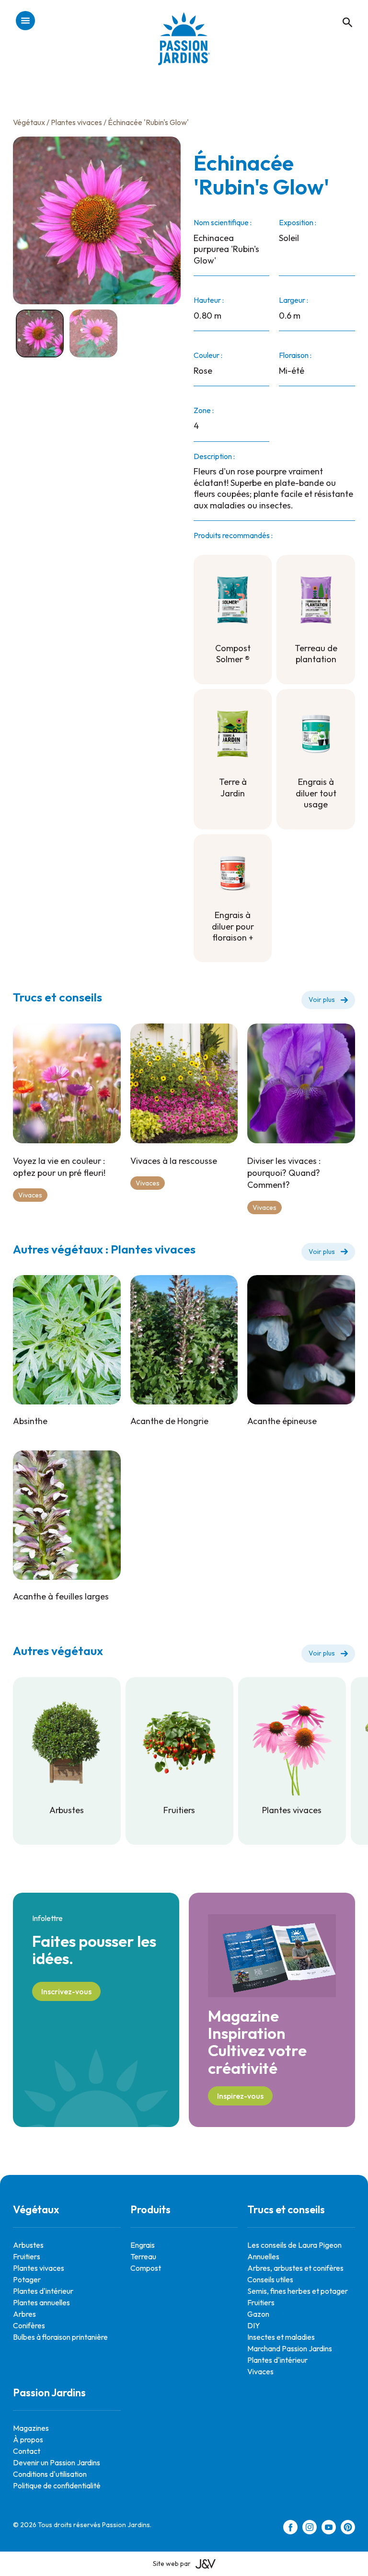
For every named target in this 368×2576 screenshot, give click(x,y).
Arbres (24, 2314)
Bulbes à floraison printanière (60, 2337)
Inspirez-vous (240, 2096)
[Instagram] (310, 2529)
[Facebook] (290, 2529)
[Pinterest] (348, 2529)
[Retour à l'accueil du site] (184, 46)
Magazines (31, 2428)
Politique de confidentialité (57, 2485)
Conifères (29, 2325)
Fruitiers (27, 2256)
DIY (254, 2325)
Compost (146, 2268)
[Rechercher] (343, 12)
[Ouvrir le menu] (25, 21)
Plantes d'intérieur (43, 2291)
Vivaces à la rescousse (174, 1161)
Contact (27, 2451)
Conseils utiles (270, 2279)
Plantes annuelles (41, 2302)
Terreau (143, 2256)
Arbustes (28, 2245)
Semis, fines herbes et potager (298, 2291)
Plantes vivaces (76, 122)
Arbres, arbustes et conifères (295, 2268)
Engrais (143, 2245)
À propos (28, 2439)
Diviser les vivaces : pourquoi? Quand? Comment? (284, 1173)
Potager (27, 2279)
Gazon (258, 2314)
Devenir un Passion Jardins (57, 2462)
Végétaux (29, 122)
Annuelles (263, 2256)
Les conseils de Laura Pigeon (294, 2245)
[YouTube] (329, 2529)
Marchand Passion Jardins (290, 2348)
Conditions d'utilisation (50, 2474)
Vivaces (30, 1195)
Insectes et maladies (281, 2337)
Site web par (172, 2564)
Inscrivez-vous (66, 1991)
